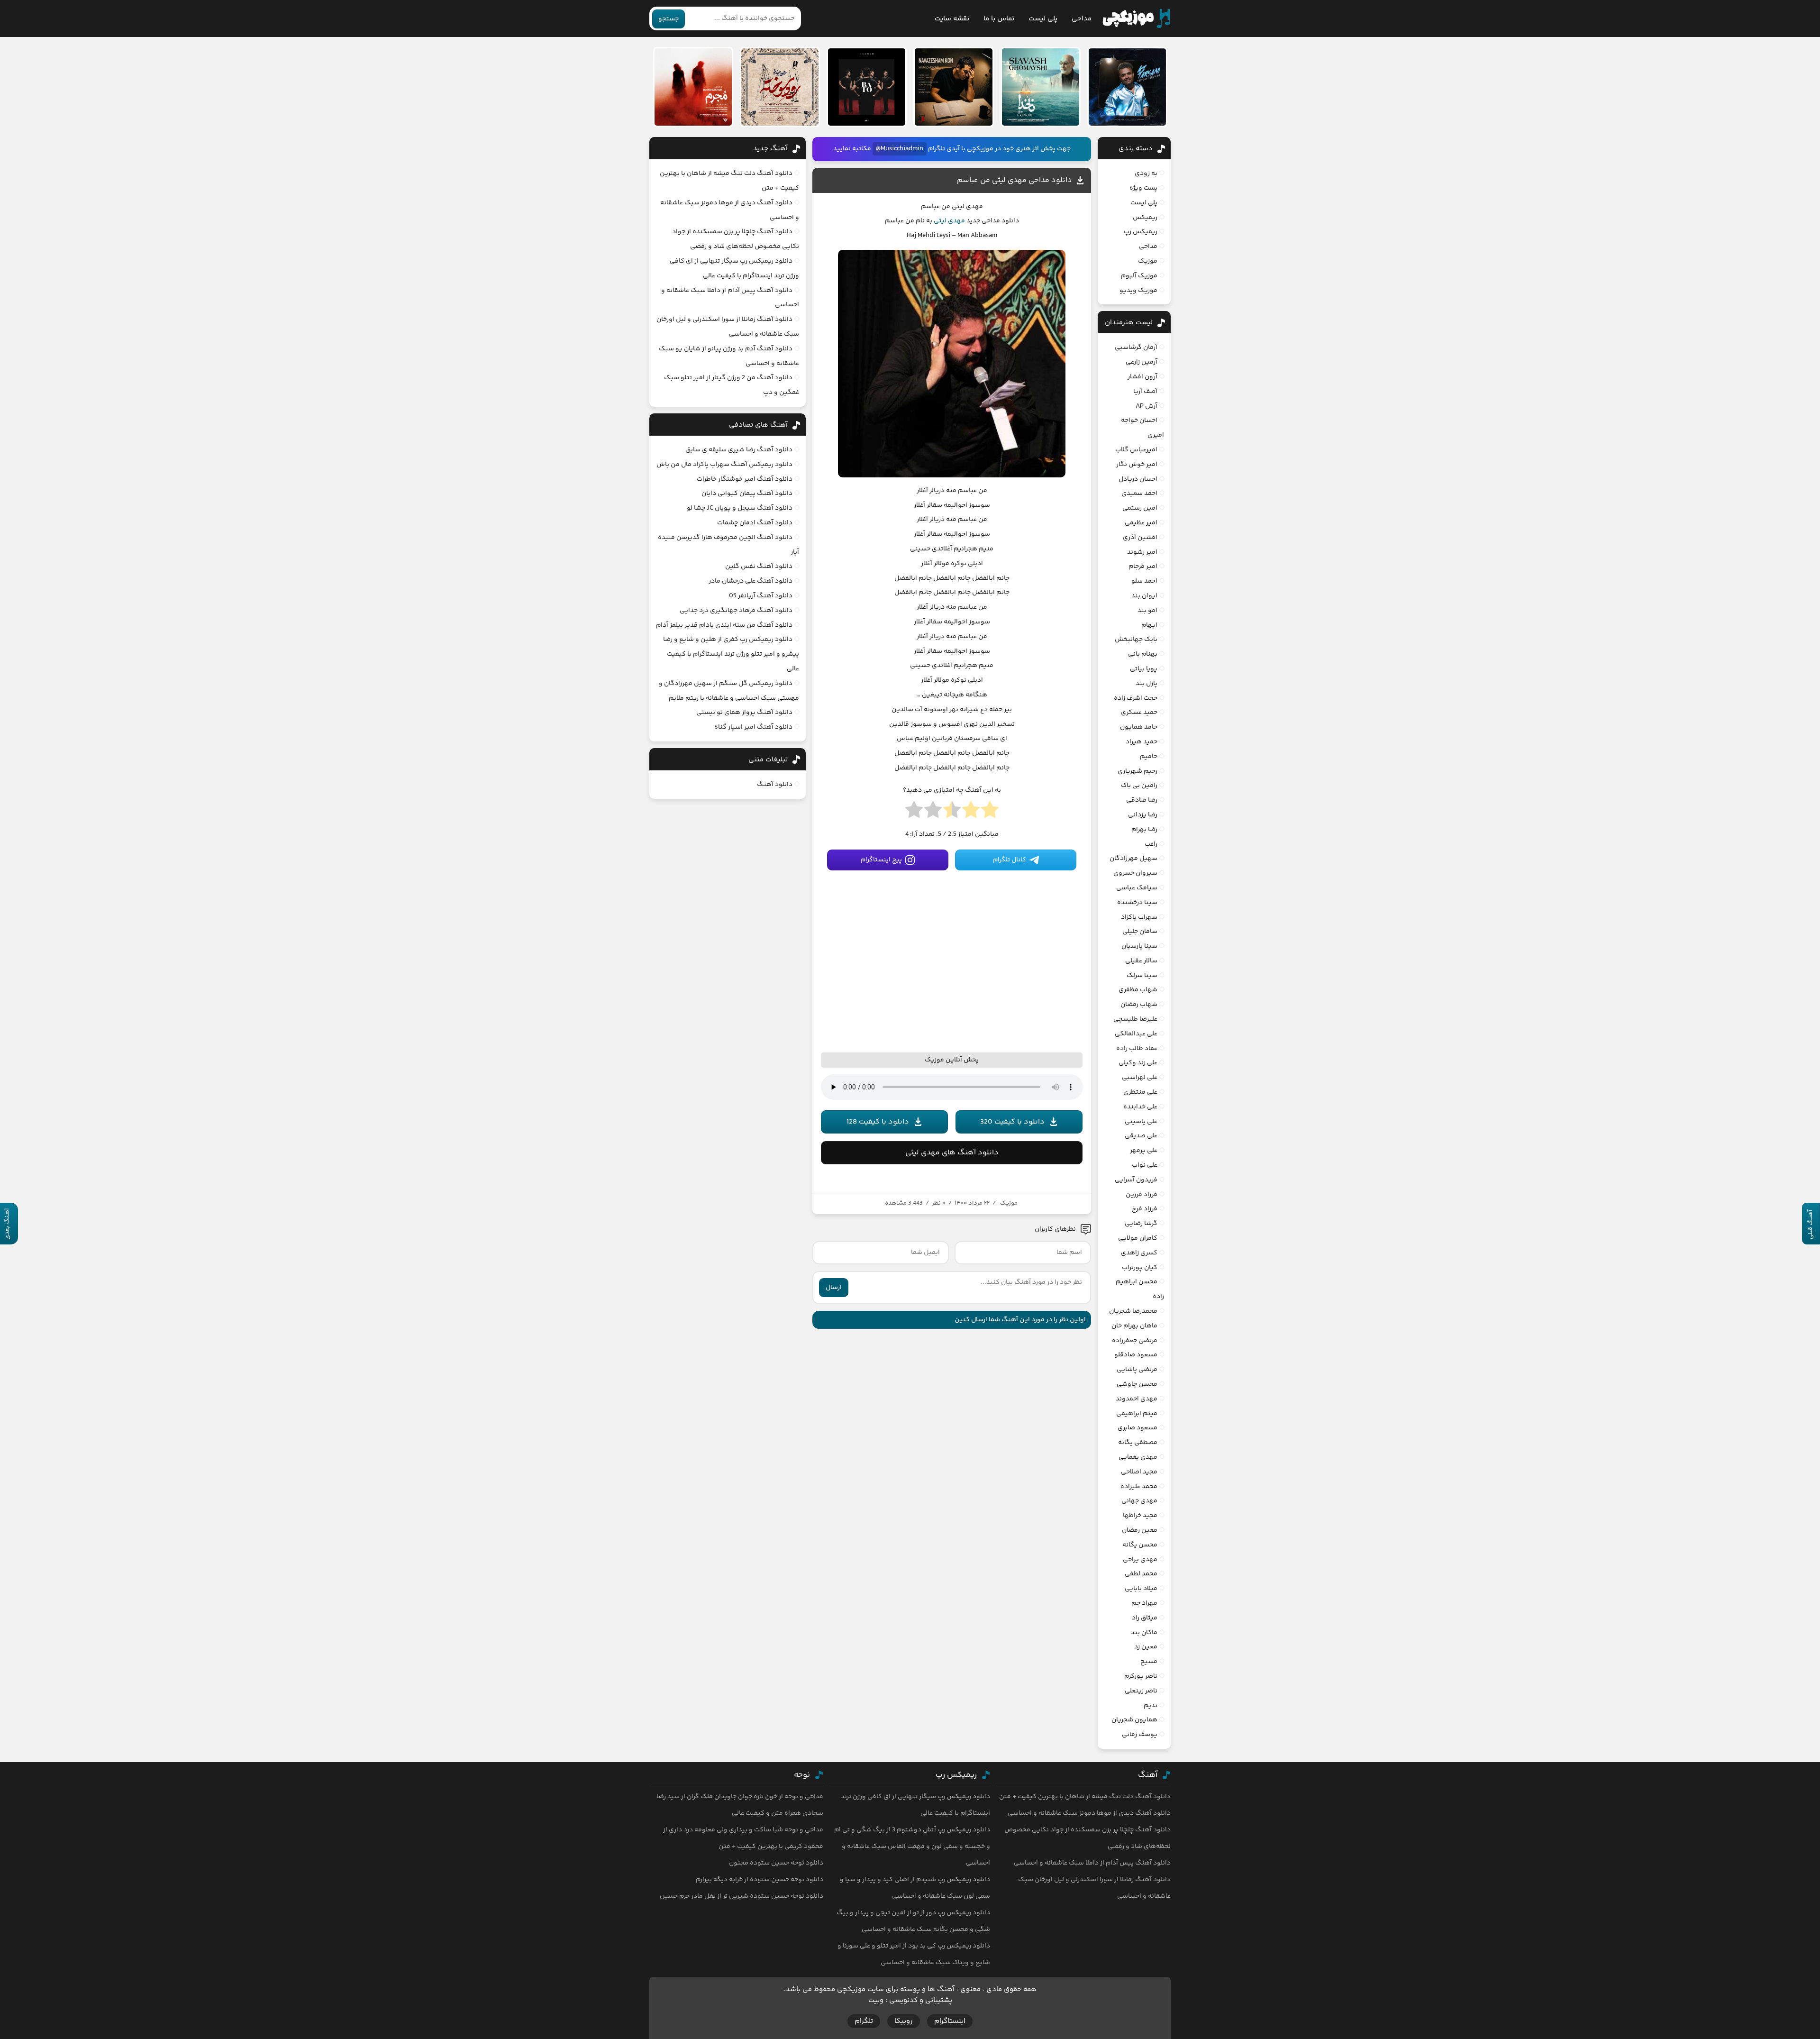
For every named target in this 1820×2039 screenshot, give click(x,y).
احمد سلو (1144, 581)
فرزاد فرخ (1145, 1209)
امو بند (1147, 611)
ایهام (1149, 625)
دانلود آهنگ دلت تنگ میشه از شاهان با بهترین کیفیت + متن (1085, 1797)
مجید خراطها (1140, 1516)
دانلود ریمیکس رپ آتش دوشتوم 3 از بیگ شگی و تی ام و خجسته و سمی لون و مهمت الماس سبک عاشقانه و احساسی (912, 1847)
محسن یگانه (1140, 1545)
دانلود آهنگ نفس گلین (759, 567)
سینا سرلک (1142, 976)
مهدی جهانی (1139, 1501)
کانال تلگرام (1010, 860)
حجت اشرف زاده (1136, 698)
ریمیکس (1145, 218)
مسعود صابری (1137, 1428)
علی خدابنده (1140, 1107)
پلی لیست (1043, 19)
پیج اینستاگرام (881, 860)
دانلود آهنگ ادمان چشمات (755, 523)
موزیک (1009, 1203)
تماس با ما (999, 19)
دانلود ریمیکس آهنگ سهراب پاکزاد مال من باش (724, 465)
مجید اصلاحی (1139, 1472)
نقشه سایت (952, 19)
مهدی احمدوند (1137, 1399)
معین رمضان (1140, 1530)
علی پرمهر (1144, 1151)
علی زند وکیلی (1138, 1063)
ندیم (1151, 1706)
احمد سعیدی (1139, 494)
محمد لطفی (1141, 1574)
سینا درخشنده (1137, 903)
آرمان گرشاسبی (1136, 347)
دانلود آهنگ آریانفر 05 (761, 596)
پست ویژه (1143, 188)
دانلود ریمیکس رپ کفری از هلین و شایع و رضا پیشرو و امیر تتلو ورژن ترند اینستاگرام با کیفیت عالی (731, 654)
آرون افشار (1142, 377)
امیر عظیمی (1141, 523)
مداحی (1082, 19)
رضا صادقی (1142, 800)
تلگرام (864, 2021)
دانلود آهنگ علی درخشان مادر (751, 581)
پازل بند (1147, 684)
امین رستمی (1140, 508)
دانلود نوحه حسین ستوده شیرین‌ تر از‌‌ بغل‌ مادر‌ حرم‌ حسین (742, 1896)
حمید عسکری (1139, 713)
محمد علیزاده (1139, 1487)
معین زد (1146, 1647)
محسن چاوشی (1137, 1384)
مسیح (1149, 1662)
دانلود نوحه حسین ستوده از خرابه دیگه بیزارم (760, 1880)
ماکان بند (1144, 1633)
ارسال (834, 1288)
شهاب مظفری (1138, 990)
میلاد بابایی (1141, 1589)
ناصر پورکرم (1141, 1676)
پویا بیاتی (1144, 669)
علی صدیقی (1141, 1136)
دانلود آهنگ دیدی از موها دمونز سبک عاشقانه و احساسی (1089, 1813)
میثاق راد (1145, 1618)
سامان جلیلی (1140, 932)
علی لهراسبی (1140, 1078)
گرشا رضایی (1141, 1224)
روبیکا (904, 2021)
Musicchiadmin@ (900, 149)
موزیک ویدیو (1138, 291)
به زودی (1146, 174)
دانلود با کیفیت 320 (1012, 1122)
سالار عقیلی (1141, 961)
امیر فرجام (1143, 567)
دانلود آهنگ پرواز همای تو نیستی (744, 713)
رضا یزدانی (1143, 815)
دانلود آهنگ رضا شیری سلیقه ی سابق (739, 450)
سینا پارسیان (1139, 946)
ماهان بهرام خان (1134, 1326)
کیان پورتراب (1140, 1268)
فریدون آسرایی (1136, 1180)
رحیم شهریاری (1137, 771)
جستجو (669, 19)
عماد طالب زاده (1137, 1049)
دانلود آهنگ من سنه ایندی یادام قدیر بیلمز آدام (724, 625)
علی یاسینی (1141, 1122)
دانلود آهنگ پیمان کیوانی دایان (747, 494)
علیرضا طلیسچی (1135, 1019)
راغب (1151, 844)
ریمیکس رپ (1141, 232)
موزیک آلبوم (1139, 276)
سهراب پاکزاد (1139, 917)
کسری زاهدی (1139, 1253)
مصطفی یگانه (1138, 1443)
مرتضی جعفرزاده (1135, 1341)
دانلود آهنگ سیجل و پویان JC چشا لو (740, 508)
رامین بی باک (1139, 786)
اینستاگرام (950, 2021)
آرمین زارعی (1142, 362)
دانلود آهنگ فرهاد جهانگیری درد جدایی (736, 611)
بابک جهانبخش (1136, 640)
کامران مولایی (1138, 1238)
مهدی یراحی (1140, 1560)
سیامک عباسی (1137, 888)
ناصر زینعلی (1141, 1691)
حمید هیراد (1142, 742)
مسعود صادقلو (1136, 1355)
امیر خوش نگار (1137, 465)
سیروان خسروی (1135, 873)
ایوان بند (1144, 596)
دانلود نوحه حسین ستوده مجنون (776, 1863)
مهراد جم (1144, 1603)
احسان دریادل (1138, 479)
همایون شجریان (1134, 1720)
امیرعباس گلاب (1136, 450)
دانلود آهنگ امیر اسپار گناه (753, 727)
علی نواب (1145, 1165)
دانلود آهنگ (775, 785)
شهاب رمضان (1139, 1005)
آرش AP (1147, 406)
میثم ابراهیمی (1137, 1414)
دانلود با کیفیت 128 (878, 1122)
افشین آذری (1140, 538)
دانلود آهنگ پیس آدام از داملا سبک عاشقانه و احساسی (1092, 1863)
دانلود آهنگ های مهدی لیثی (952, 1153)
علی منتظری (1140, 1092)
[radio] (990, 813)
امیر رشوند (1142, 552)
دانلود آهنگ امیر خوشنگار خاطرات (745, 479)
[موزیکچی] (1136, 18)
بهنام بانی (1143, 654)
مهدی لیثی (949, 221)
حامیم (1149, 757)
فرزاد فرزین (1142, 1195)
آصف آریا (1145, 392)
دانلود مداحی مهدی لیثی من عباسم (1015, 180)
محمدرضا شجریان (1133, 1311)
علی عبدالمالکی (1136, 1034)
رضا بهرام (1144, 830)
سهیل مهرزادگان (1133, 859)
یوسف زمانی (1140, 1735)
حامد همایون (1139, 727)
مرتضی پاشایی (1137, 1370)
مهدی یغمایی (1138, 1457)
